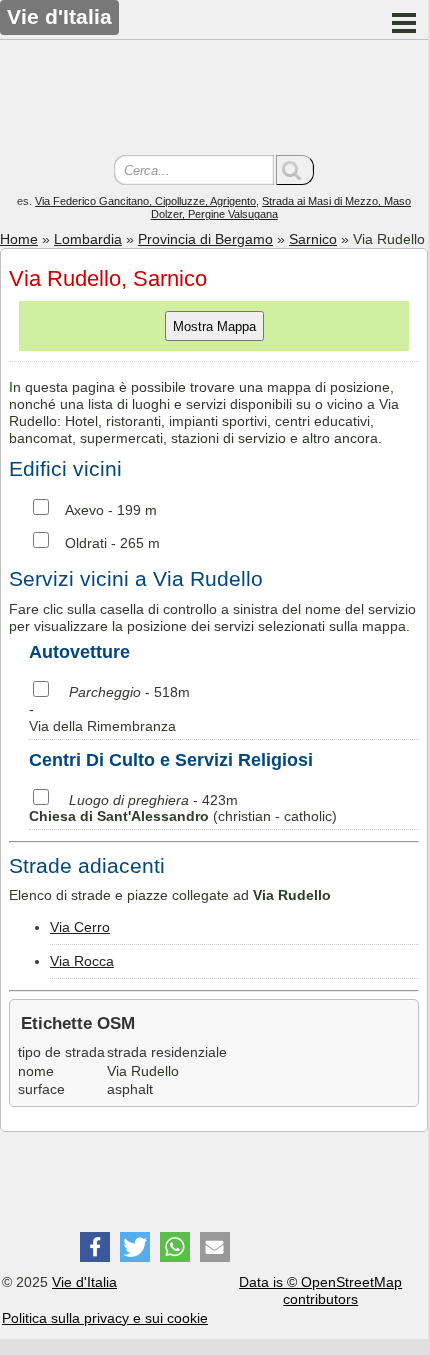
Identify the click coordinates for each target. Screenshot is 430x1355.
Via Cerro (80, 927)
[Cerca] (295, 170)
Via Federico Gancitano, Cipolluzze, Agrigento (145, 201)
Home (19, 239)
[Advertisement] (214, 100)
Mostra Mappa (214, 326)
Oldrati (86, 543)
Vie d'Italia (84, 1282)
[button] (95, 1247)
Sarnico (313, 239)
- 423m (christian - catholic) (183, 808)
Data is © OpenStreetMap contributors (320, 1290)
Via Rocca (82, 961)
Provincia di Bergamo (205, 239)
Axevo (84, 510)
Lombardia (88, 239)
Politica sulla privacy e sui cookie (105, 1318)
